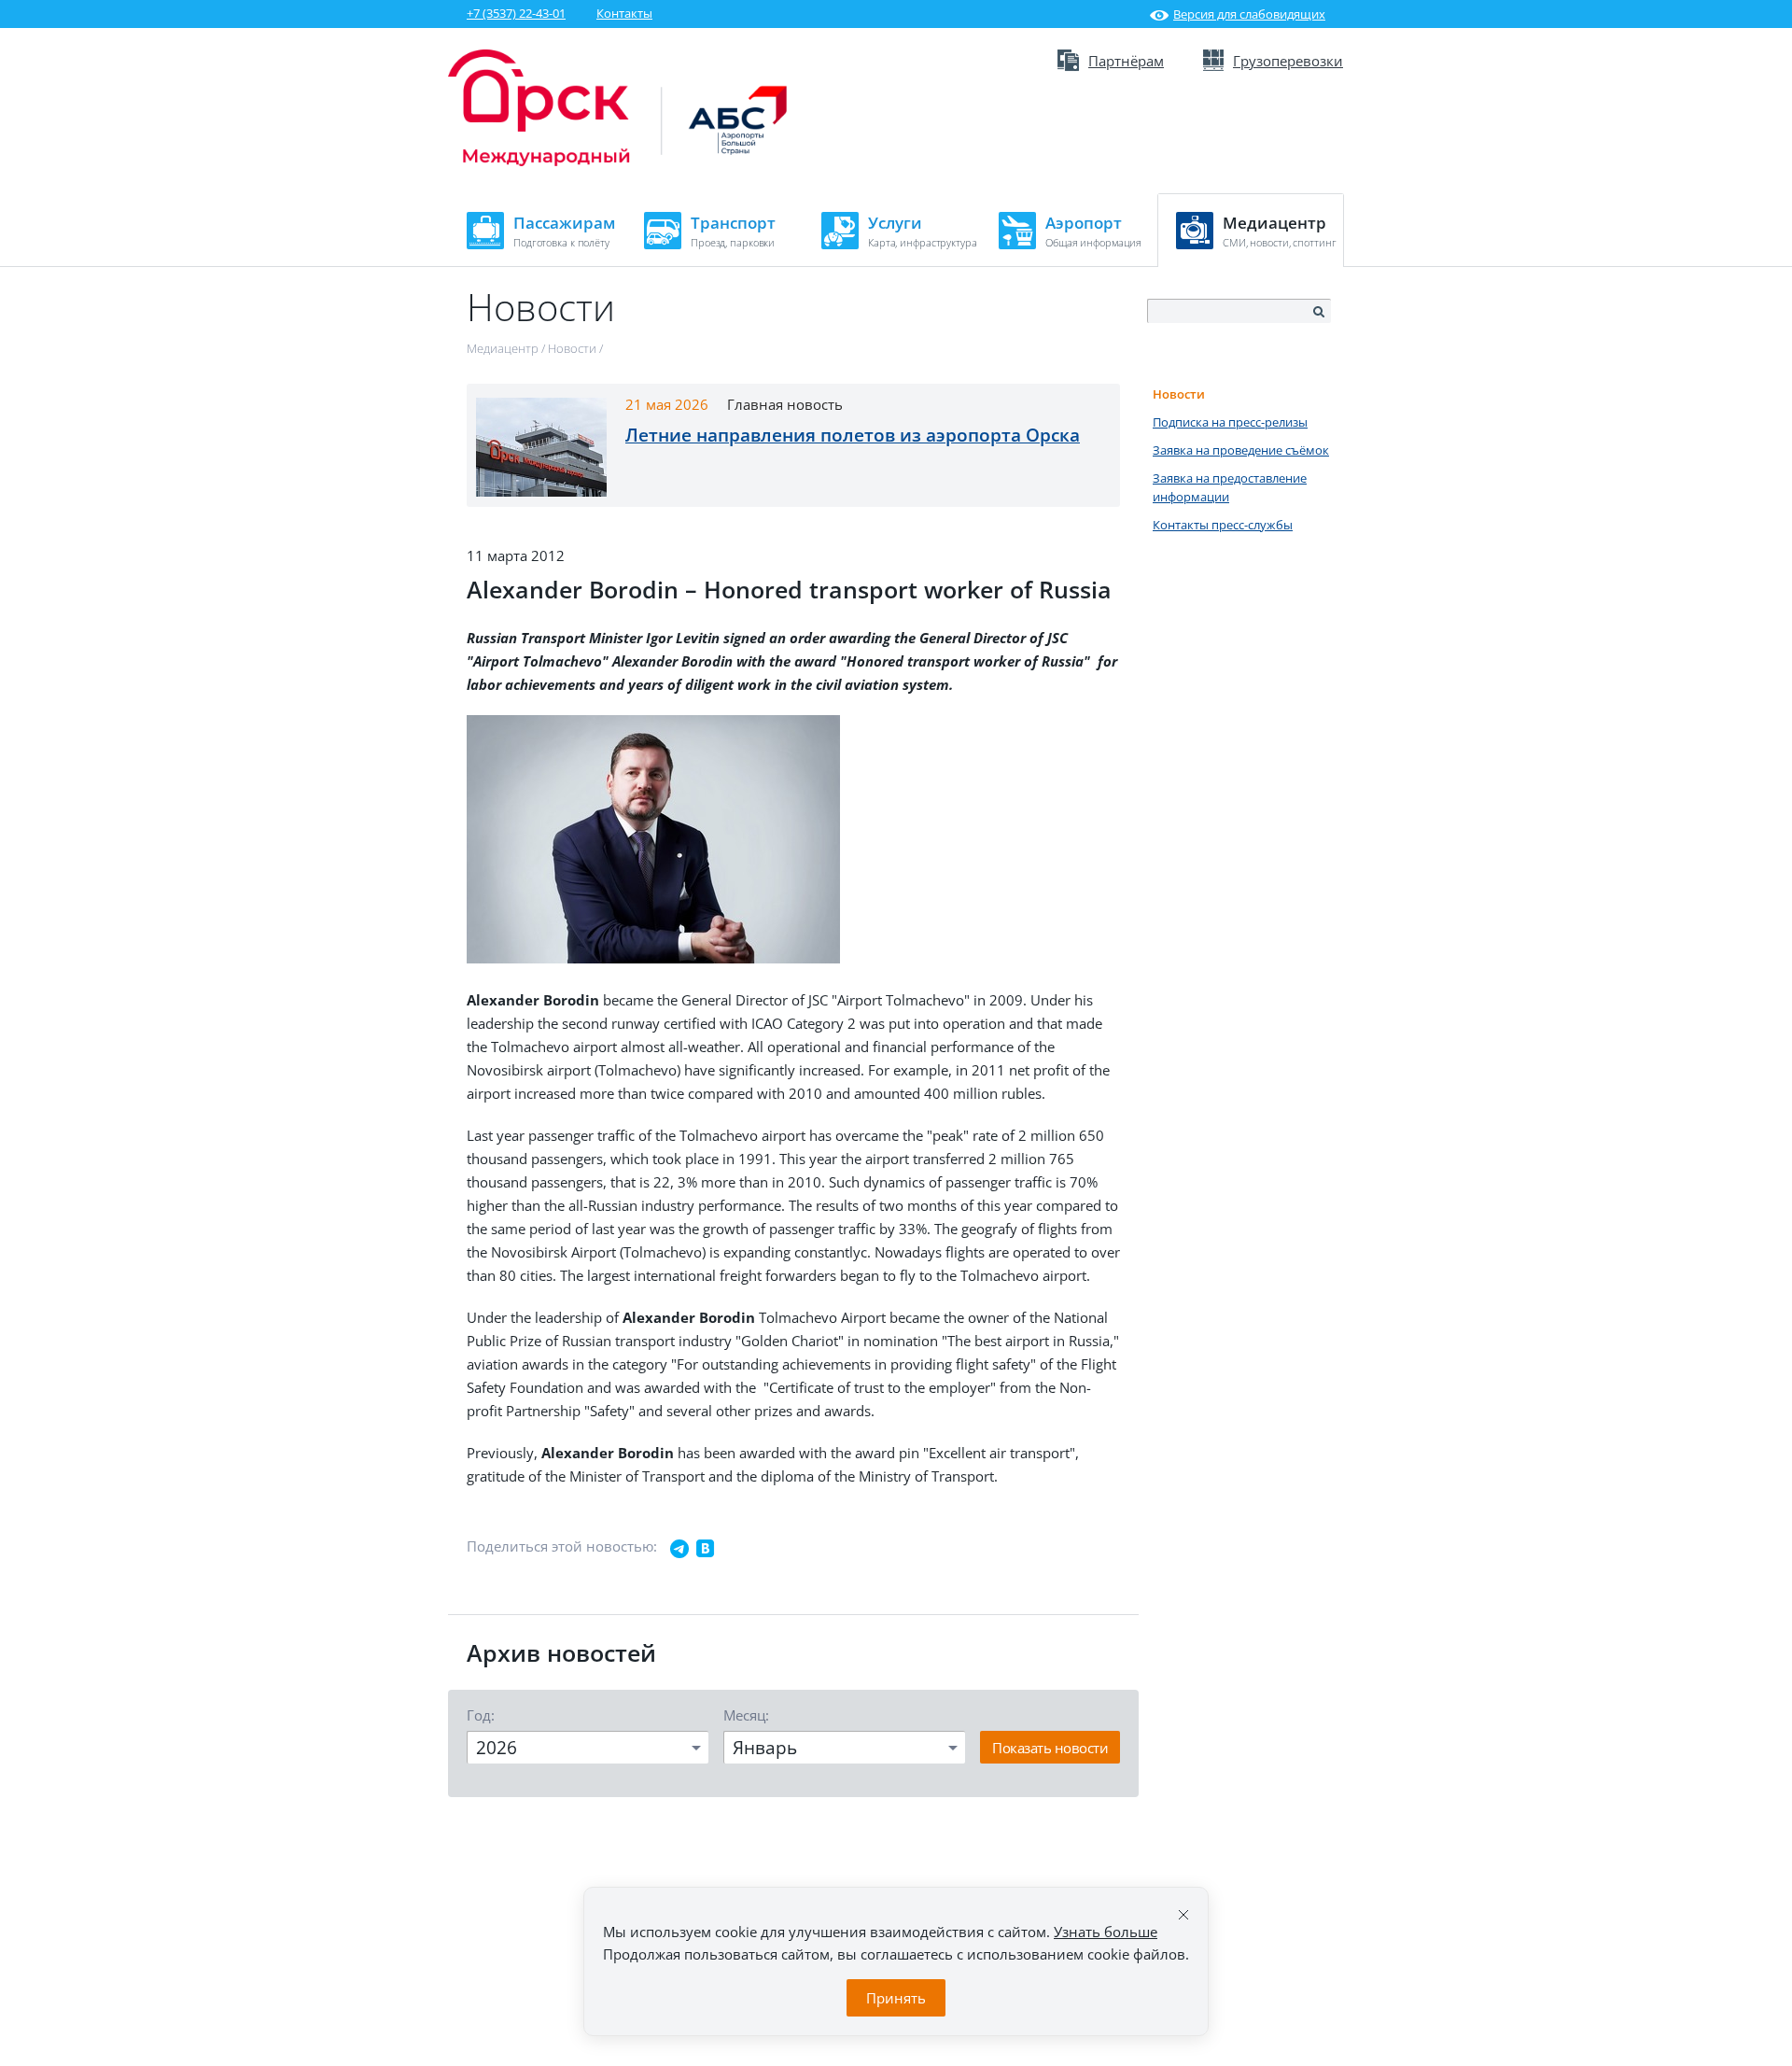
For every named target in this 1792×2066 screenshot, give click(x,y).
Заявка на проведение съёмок (1241, 450)
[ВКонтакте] (706, 1549)
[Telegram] (679, 1549)
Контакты (624, 13)
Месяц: (746, 1715)
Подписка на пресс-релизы (1230, 422)
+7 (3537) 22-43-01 (516, 13)
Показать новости (1050, 1748)
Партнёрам (1126, 61)
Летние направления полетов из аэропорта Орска (853, 435)
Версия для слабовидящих (1249, 14)
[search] (1318, 312)
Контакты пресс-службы (1223, 525)
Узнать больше (1106, 1932)
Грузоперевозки (1288, 61)
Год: (481, 1715)
